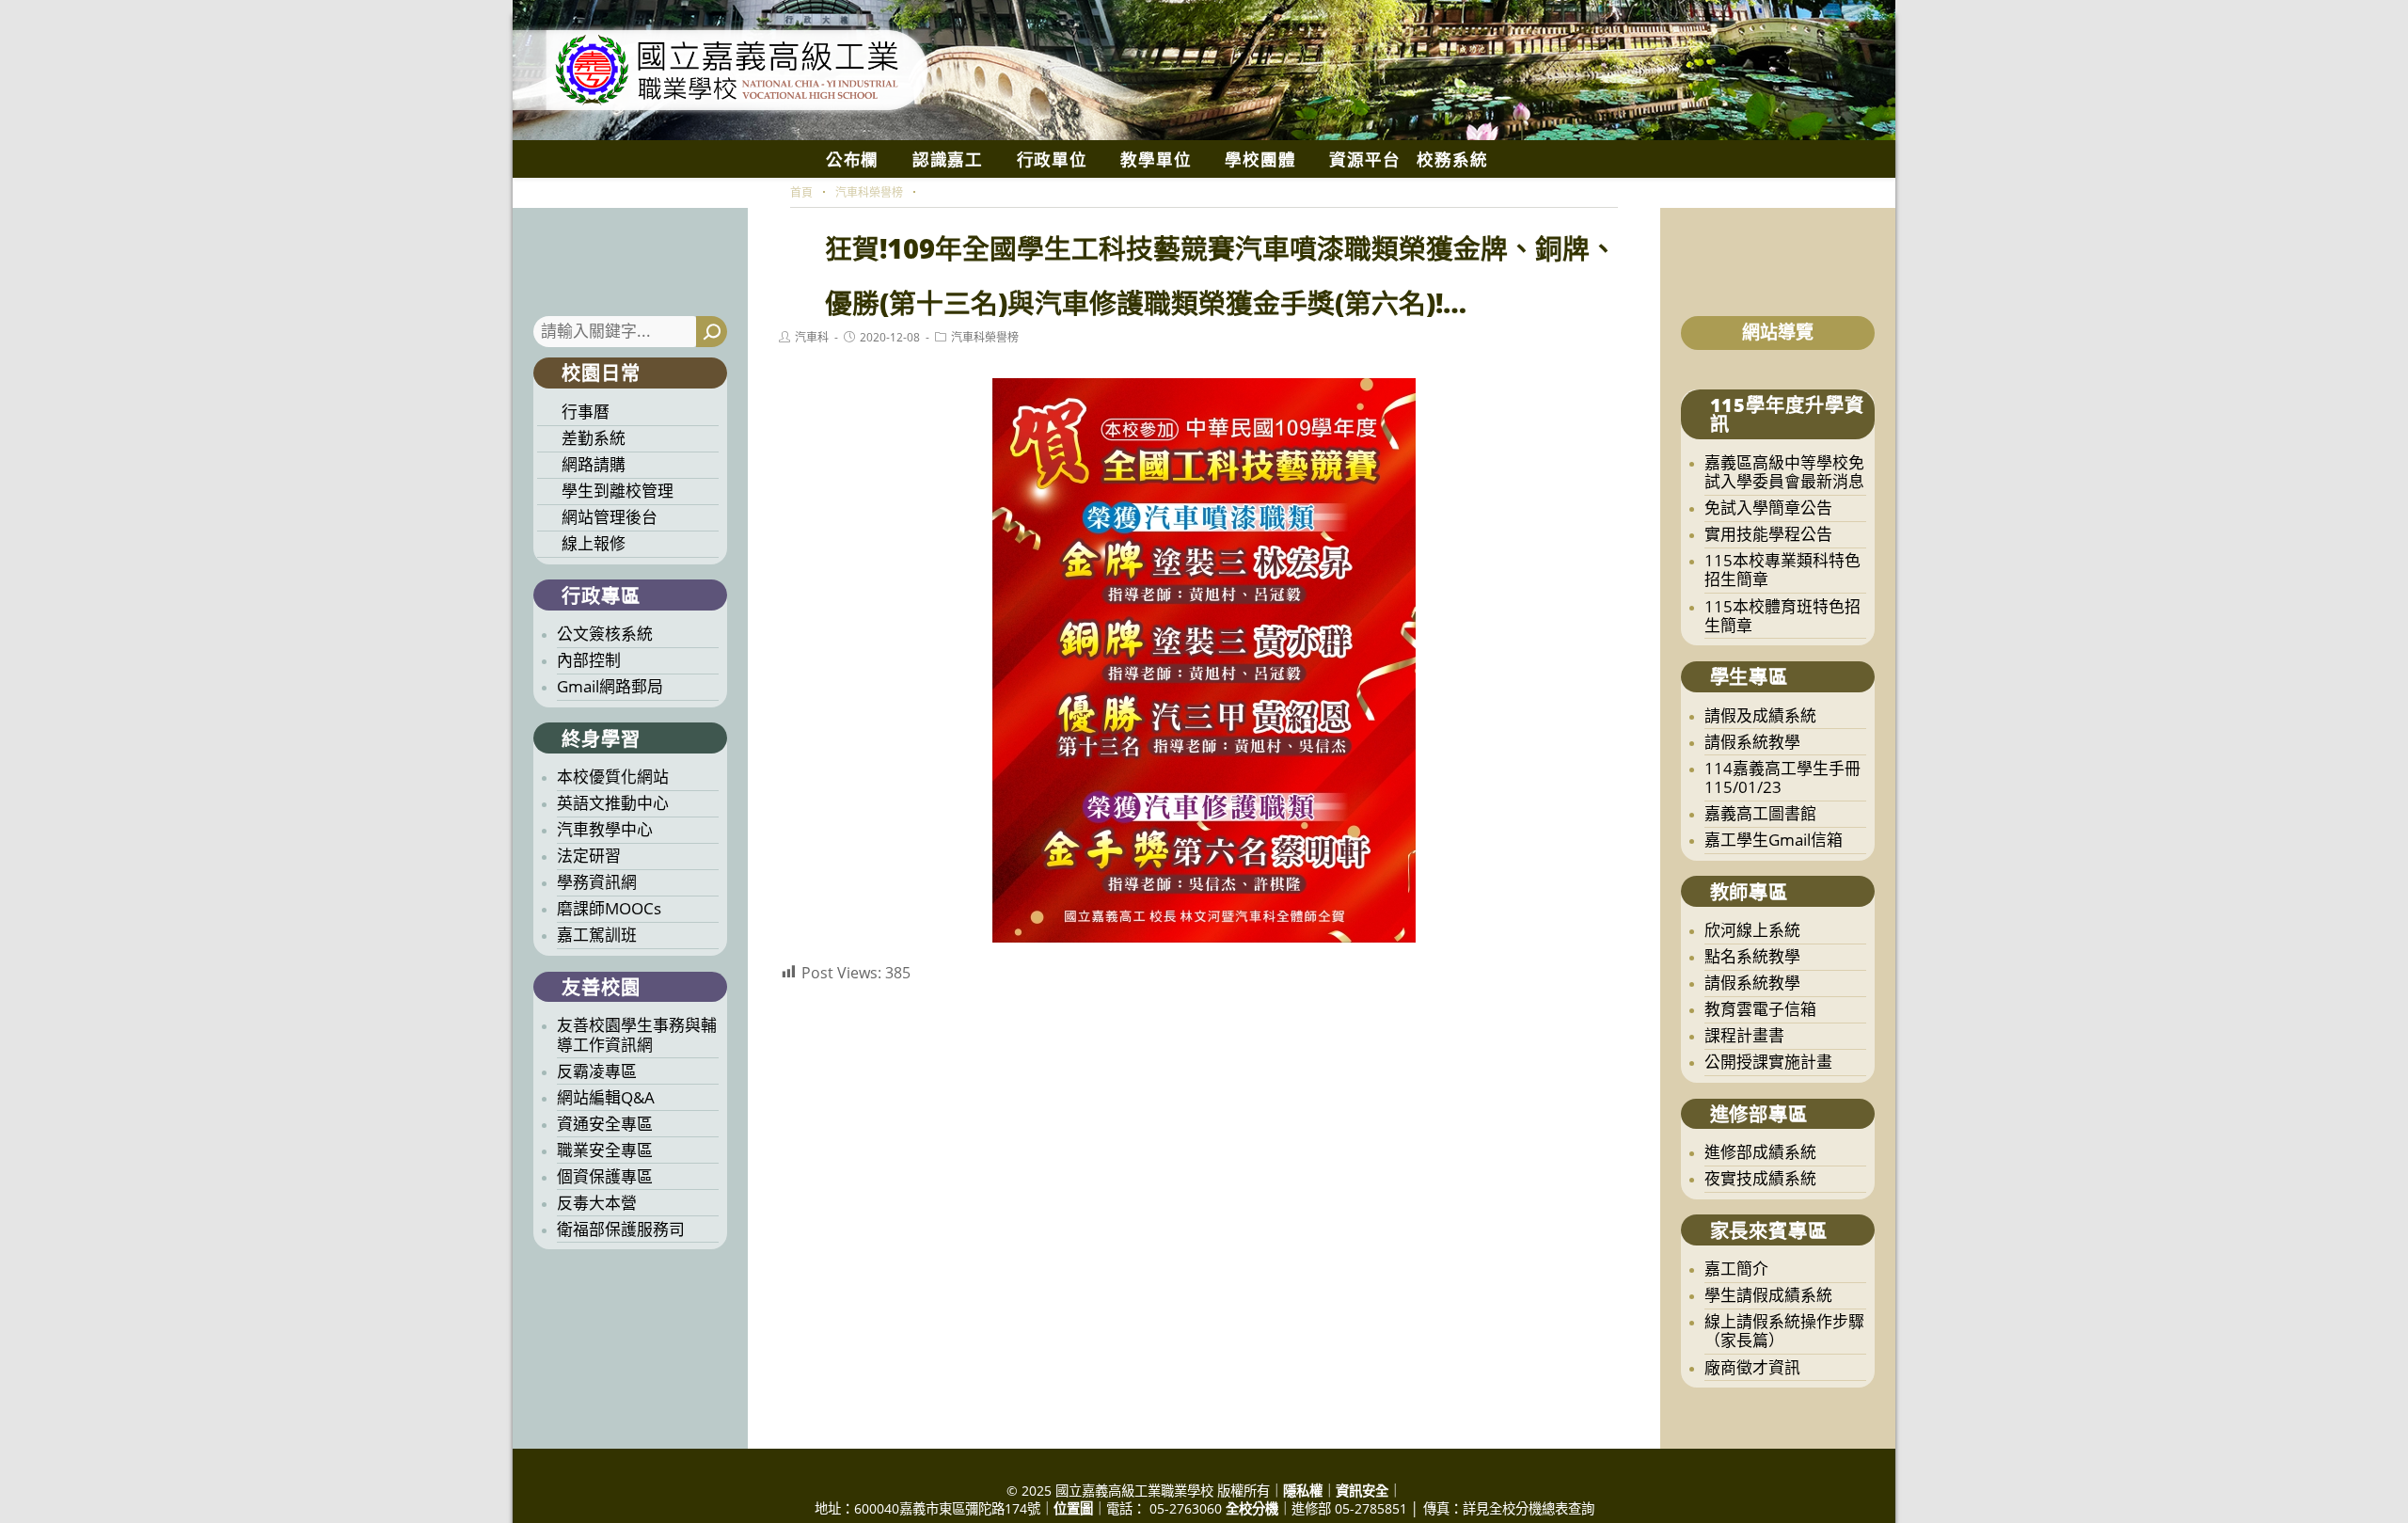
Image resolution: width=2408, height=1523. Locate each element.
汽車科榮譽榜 (985, 337)
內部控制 (589, 660)
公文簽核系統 (605, 634)
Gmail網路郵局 (610, 686)
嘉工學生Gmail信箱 (1774, 840)
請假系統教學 (1752, 742)
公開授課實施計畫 (1768, 1062)
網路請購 (594, 464)
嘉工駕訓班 (597, 935)
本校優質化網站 (613, 777)
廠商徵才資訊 (1752, 1367)
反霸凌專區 (597, 1071)
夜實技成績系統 (1760, 1178)
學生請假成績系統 (1768, 1295)
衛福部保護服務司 (621, 1229)
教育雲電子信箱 (1760, 1009)
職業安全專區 (605, 1150)
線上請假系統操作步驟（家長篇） (1784, 1331)
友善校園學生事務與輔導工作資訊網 (637, 1034)
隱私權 (1303, 1491)
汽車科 (812, 337)
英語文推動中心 (613, 803)
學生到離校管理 (618, 491)
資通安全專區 (605, 1124)
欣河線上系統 (1752, 930)
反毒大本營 (597, 1203)
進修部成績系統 (1760, 1152)
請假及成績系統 (1760, 715)
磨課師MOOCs (609, 908)
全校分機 (1252, 1508)
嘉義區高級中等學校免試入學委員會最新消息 (1784, 472)
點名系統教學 (1752, 956)
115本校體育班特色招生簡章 (1782, 616)
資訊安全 (1362, 1491)
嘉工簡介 (1736, 1269)
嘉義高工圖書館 (1760, 813)
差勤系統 (594, 438)
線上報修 (594, 543)
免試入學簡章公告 (1768, 508)
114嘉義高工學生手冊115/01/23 (1782, 777)
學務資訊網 (597, 882)
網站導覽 (1778, 332)
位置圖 (1073, 1508)
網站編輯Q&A (606, 1097)
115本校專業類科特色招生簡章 (1782, 570)
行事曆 (586, 412)
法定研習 (589, 856)
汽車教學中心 (605, 829)
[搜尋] (712, 332)
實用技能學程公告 (1768, 534)
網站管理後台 (610, 517)
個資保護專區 (605, 1176)
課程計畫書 (1744, 1035)
